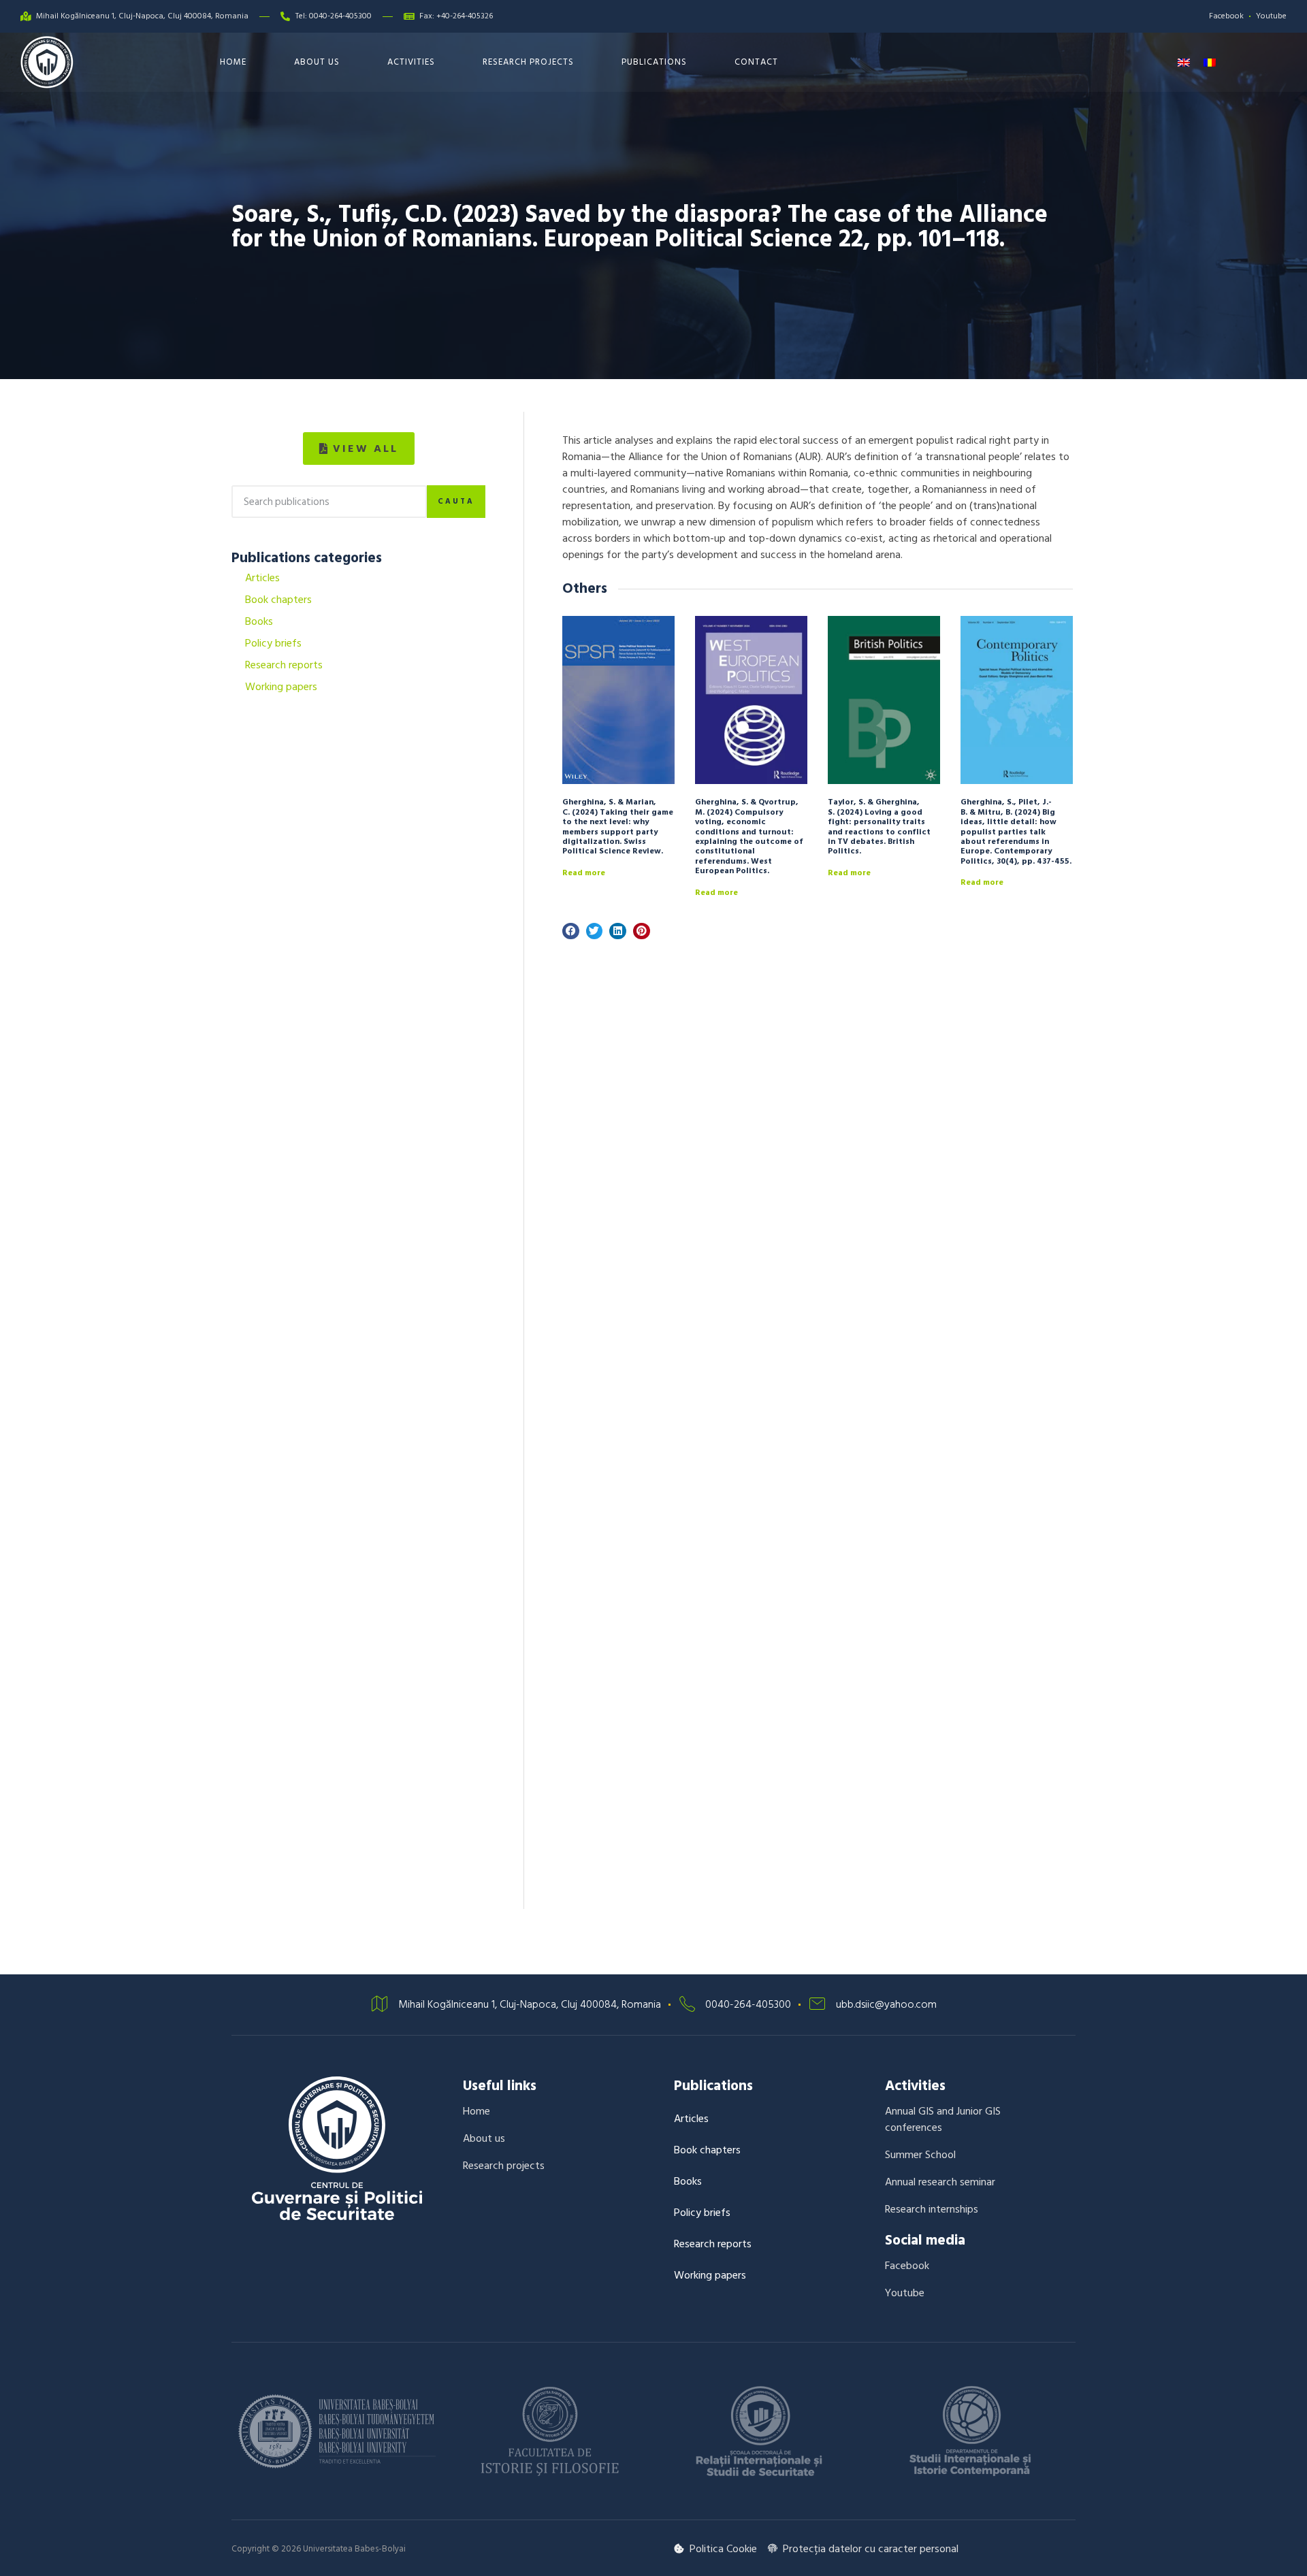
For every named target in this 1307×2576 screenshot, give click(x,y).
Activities (411, 62)
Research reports (284, 665)
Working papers (281, 687)
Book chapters (278, 600)
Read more (584, 873)
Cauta (456, 502)
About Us (317, 62)
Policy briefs (273, 643)
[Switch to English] (1184, 62)
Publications (654, 62)
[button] (359, 449)
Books (259, 621)
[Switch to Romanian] (1210, 62)
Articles (262, 578)
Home (233, 62)
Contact (756, 62)
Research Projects (528, 62)
